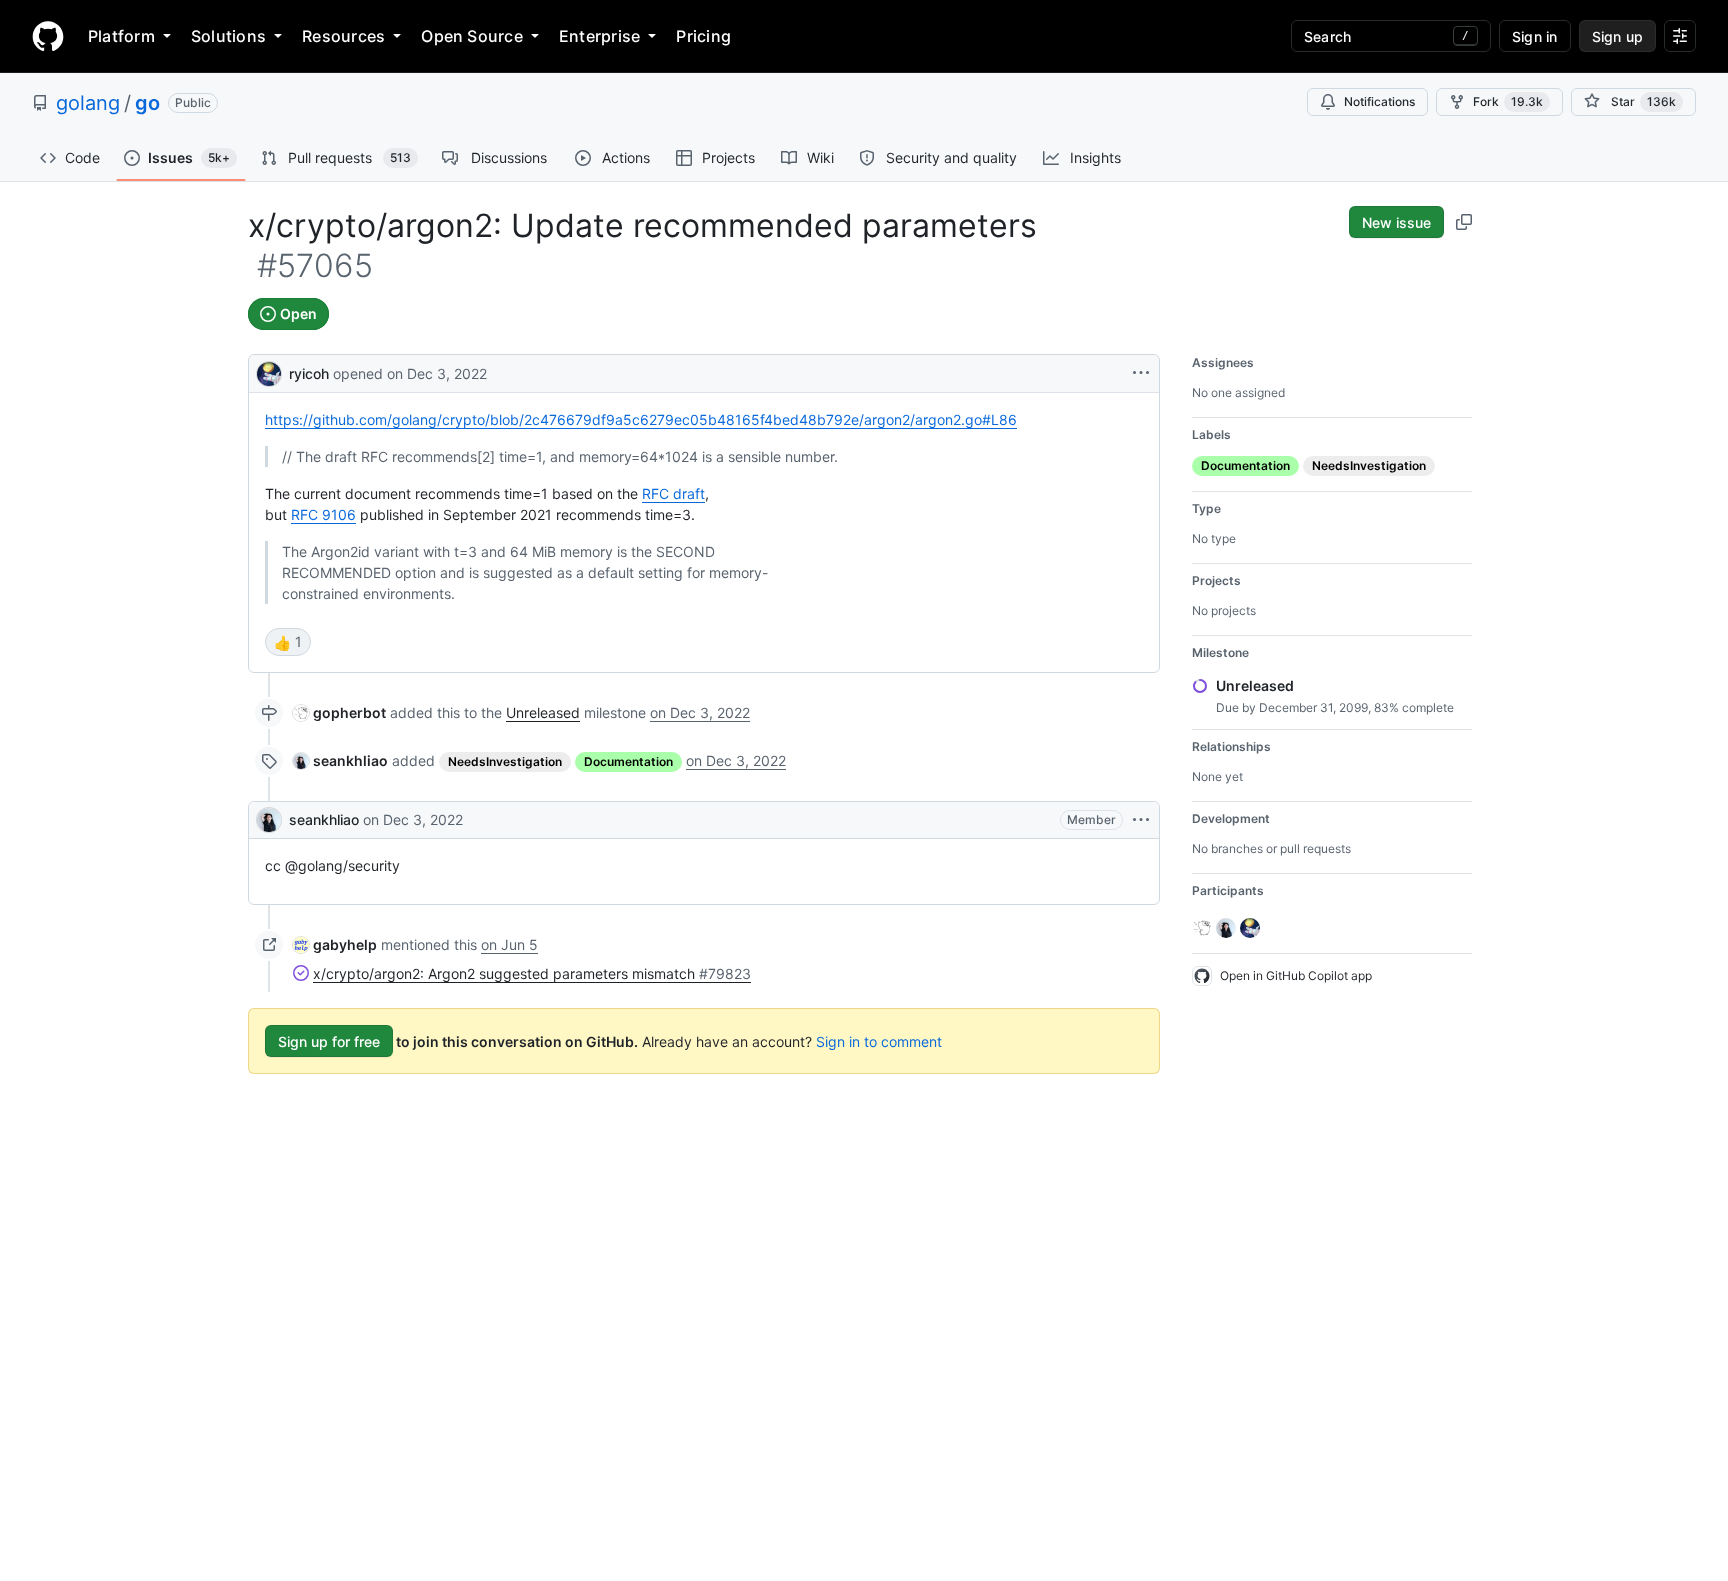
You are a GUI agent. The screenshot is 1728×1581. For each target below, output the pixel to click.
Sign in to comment (879, 1041)
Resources (343, 36)
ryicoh (309, 373)
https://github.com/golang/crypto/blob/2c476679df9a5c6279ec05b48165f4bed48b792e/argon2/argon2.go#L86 (641, 419)
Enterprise (599, 36)
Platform (121, 36)
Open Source (472, 36)
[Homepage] (48, 36)
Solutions (228, 36)
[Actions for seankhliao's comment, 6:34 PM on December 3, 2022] (1141, 820)
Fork (1508, 101)
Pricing (703, 36)
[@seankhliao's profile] (269, 820)
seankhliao (324, 819)
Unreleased (543, 712)
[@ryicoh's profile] (269, 371)
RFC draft (673, 493)
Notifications (1379, 101)
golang (88, 103)
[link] (339, 712)
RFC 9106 (323, 514)
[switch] (288, 642)
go (147, 103)
